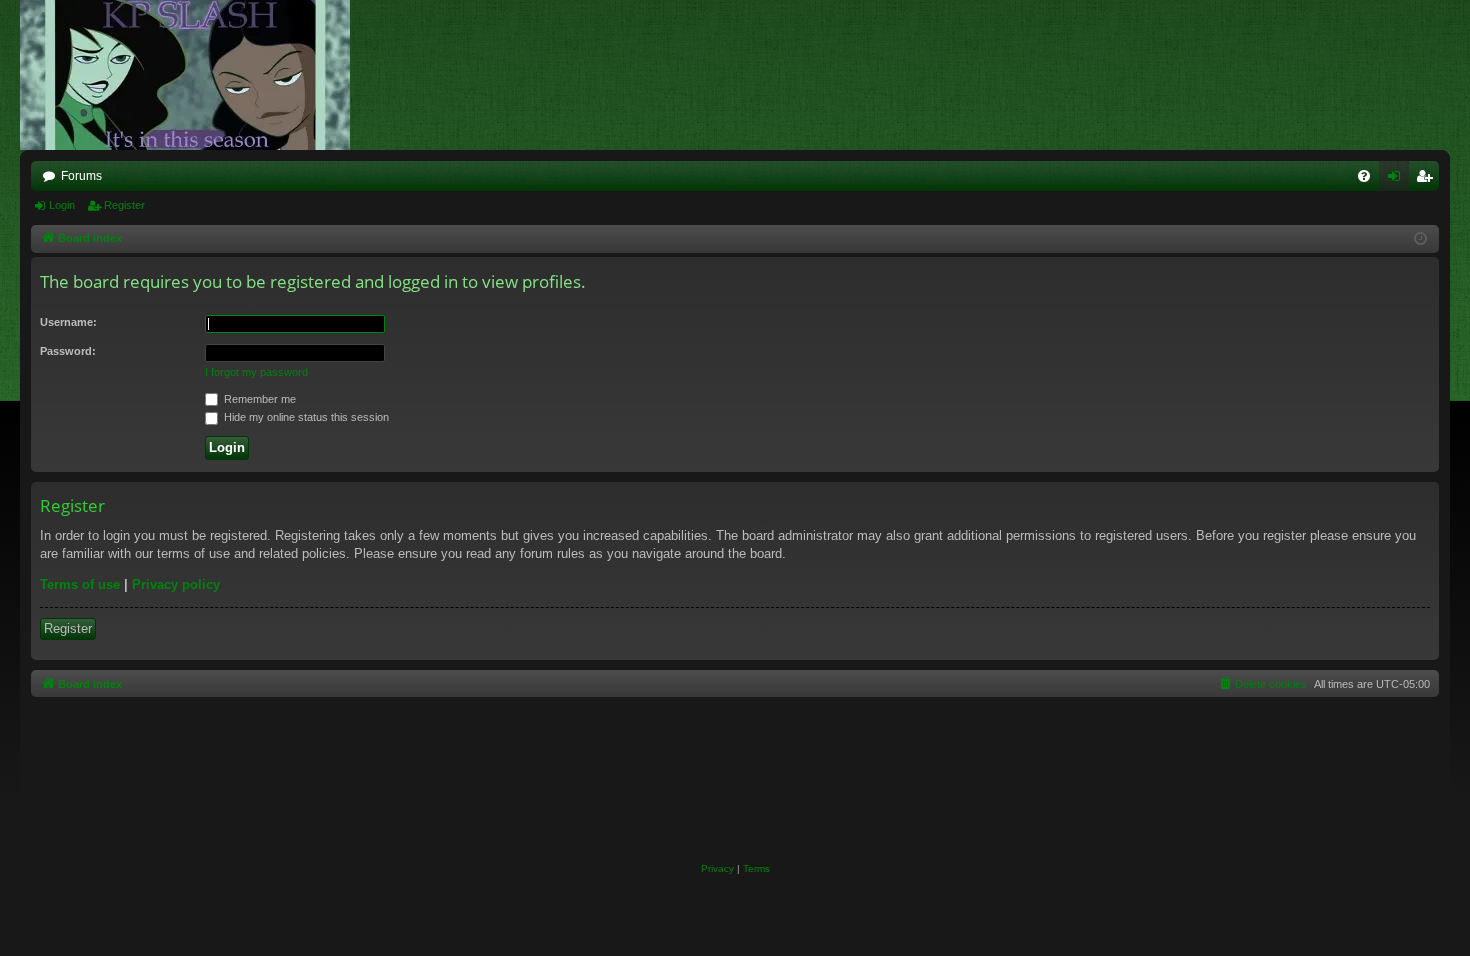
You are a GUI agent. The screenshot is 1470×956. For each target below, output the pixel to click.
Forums (81, 176)
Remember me (258, 399)
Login (62, 205)
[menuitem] (1364, 176)
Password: (68, 351)
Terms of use (80, 584)
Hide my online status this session (305, 417)
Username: (68, 322)
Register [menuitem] (1428, 180)
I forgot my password (256, 372)
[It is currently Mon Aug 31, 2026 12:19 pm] (1420, 239)
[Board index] (195, 75)
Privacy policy (176, 584)
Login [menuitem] (1398, 180)
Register (124, 205)
